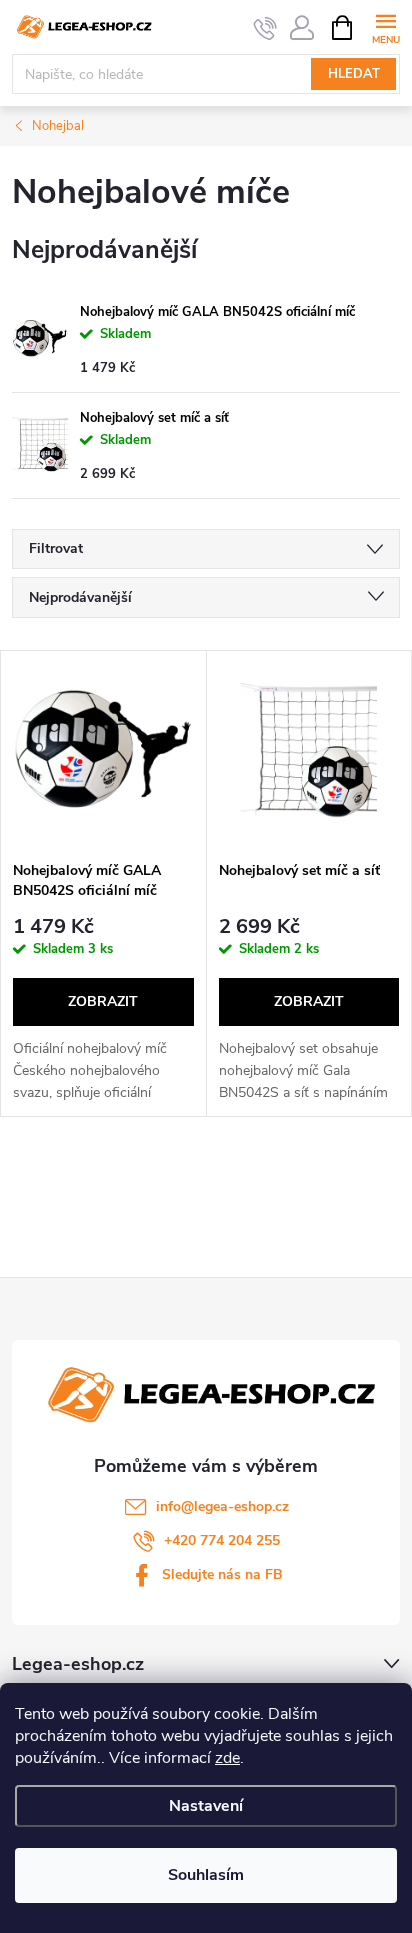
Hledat (354, 74)
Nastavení (206, 1806)
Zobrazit (103, 1001)
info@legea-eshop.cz (222, 1506)
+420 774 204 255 (222, 1540)
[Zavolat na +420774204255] (265, 28)
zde (227, 1758)
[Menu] (385, 26)
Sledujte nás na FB (222, 1574)
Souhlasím (206, 1875)
